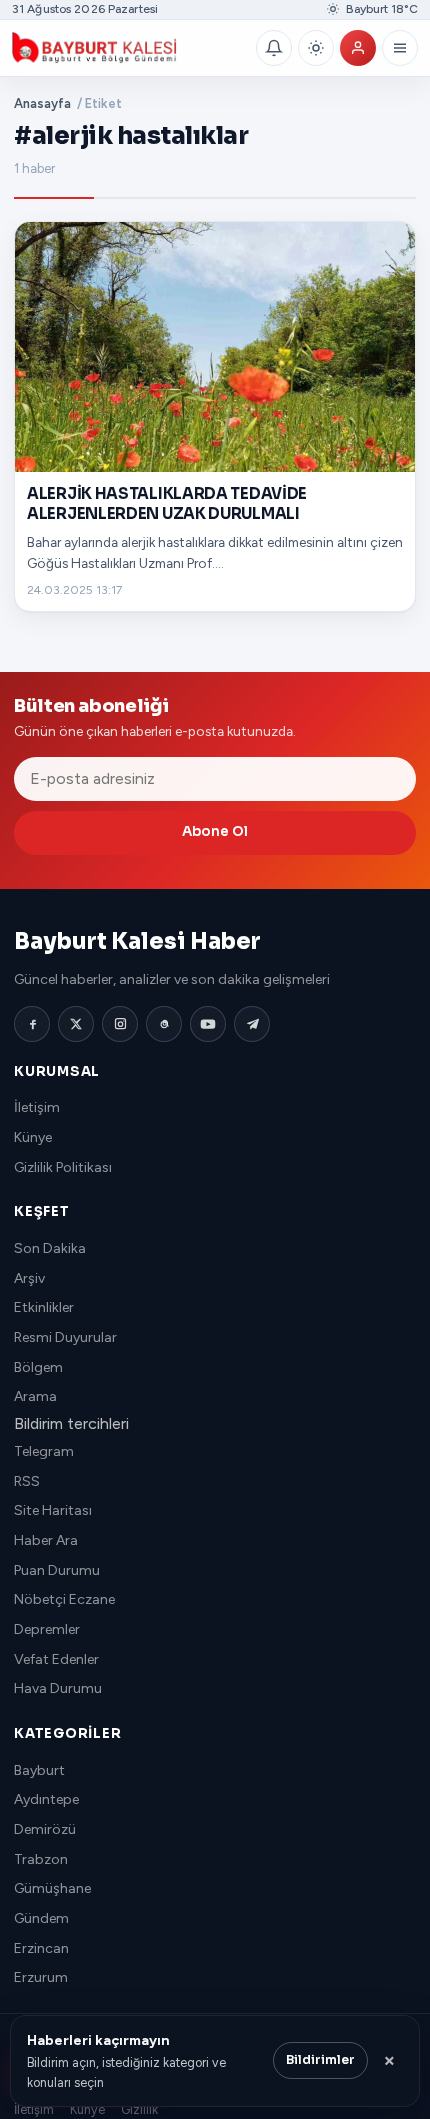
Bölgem (38, 1367)
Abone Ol (215, 831)
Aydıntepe (46, 1799)
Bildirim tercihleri (71, 1423)
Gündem (41, 1918)
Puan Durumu (57, 1570)
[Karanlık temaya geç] (316, 48)
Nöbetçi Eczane (64, 1599)
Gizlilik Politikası (63, 1167)
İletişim (37, 1107)
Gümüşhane (52, 1888)
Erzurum (41, 1977)
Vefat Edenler (56, 1659)
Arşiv (29, 1278)
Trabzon (41, 1859)
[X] (76, 1024)
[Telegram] (252, 1024)
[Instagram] (120, 1024)
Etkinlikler (44, 1307)
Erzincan (41, 1948)
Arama (35, 1396)
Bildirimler (320, 2060)
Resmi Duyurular (65, 1337)
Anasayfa (42, 103)
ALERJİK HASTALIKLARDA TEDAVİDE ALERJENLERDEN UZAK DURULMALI (167, 503)
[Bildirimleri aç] (274, 48)
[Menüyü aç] (400, 48)
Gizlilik (139, 2109)
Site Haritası (53, 1510)
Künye (33, 1137)
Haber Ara (46, 1540)
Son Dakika (50, 1248)
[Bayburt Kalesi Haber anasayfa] (130, 48)
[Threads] (164, 1024)
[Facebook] (32, 1024)
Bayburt (39, 1770)
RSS (27, 1481)
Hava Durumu (58, 1688)
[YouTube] (208, 1024)
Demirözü (45, 1829)
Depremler (47, 1629)
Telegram (44, 1451)
